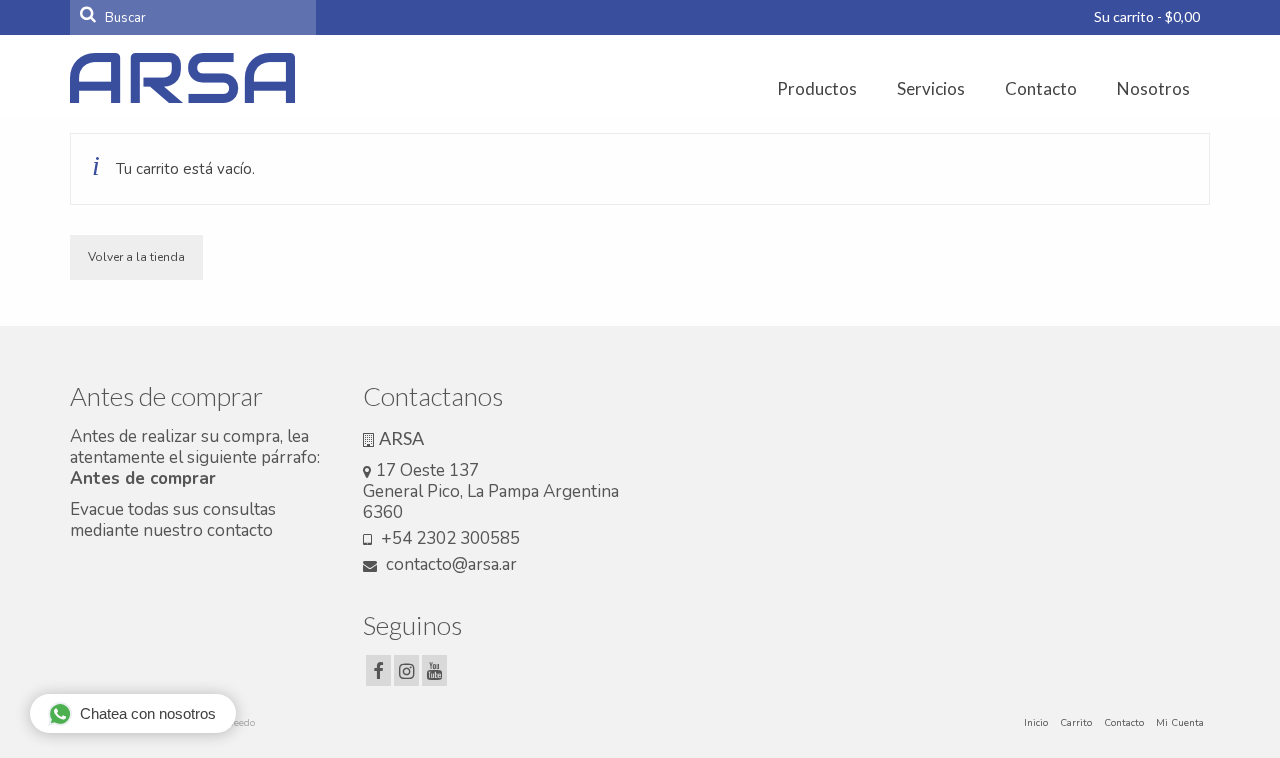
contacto (240, 530)
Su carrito (1145, 16)
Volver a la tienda (136, 257)
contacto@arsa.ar (449, 564)
